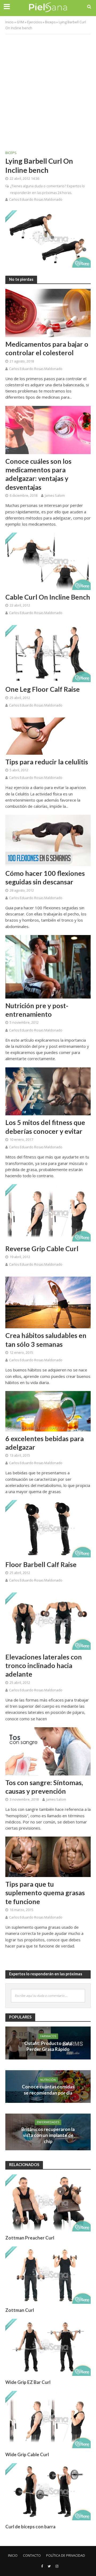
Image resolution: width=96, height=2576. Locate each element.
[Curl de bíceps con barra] (48, 2491)
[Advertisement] (48, 88)
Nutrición (48, 2080)
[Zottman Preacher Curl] (48, 2203)
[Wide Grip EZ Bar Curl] (48, 2347)
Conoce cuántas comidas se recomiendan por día (48, 2090)
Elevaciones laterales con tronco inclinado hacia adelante (44, 1665)
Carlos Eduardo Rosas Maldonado (36, 199)
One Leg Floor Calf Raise (43, 689)
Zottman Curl (20, 2310)
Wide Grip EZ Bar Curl (28, 2382)
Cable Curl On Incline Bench (48, 597)
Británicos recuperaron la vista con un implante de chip (48, 2135)
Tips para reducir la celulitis (47, 762)
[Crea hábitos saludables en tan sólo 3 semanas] (48, 1302)
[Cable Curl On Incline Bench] (48, 561)
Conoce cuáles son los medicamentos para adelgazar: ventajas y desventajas (38, 474)
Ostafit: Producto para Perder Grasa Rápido (48, 2046)
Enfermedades (48, 2122)
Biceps (50, 22)
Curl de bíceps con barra (30, 2527)
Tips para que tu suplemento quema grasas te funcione (45, 1893)
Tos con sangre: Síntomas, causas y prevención (44, 1787)
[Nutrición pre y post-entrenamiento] (48, 966)
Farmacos (48, 2036)
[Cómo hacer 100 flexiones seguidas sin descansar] (48, 840)
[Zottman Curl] (48, 2275)
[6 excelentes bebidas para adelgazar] (48, 1411)
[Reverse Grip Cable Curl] (48, 1212)
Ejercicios (35, 22)
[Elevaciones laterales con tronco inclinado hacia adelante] (48, 1621)
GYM (20, 22)
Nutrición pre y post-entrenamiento (37, 1010)
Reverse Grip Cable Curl (42, 1248)
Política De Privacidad (66, 2556)
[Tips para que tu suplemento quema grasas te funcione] (48, 1856)
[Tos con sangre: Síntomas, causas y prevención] (48, 1751)
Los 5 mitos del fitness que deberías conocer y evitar (45, 1127)
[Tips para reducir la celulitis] (48, 735)
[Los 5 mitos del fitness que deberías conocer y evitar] (48, 1091)
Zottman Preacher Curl (30, 2238)
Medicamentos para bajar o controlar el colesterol (47, 348)
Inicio (9, 22)
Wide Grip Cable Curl (27, 2455)
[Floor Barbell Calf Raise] (48, 1528)
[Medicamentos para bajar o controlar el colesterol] (48, 312)
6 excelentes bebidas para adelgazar (45, 1443)
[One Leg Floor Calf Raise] (48, 653)
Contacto (32, 2556)
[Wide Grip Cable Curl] (48, 2419)
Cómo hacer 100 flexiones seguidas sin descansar (45, 877)
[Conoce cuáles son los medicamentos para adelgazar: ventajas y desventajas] (48, 429)
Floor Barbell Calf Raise (41, 1564)
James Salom (55, 496)
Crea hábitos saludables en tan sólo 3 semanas (46, 1340)
